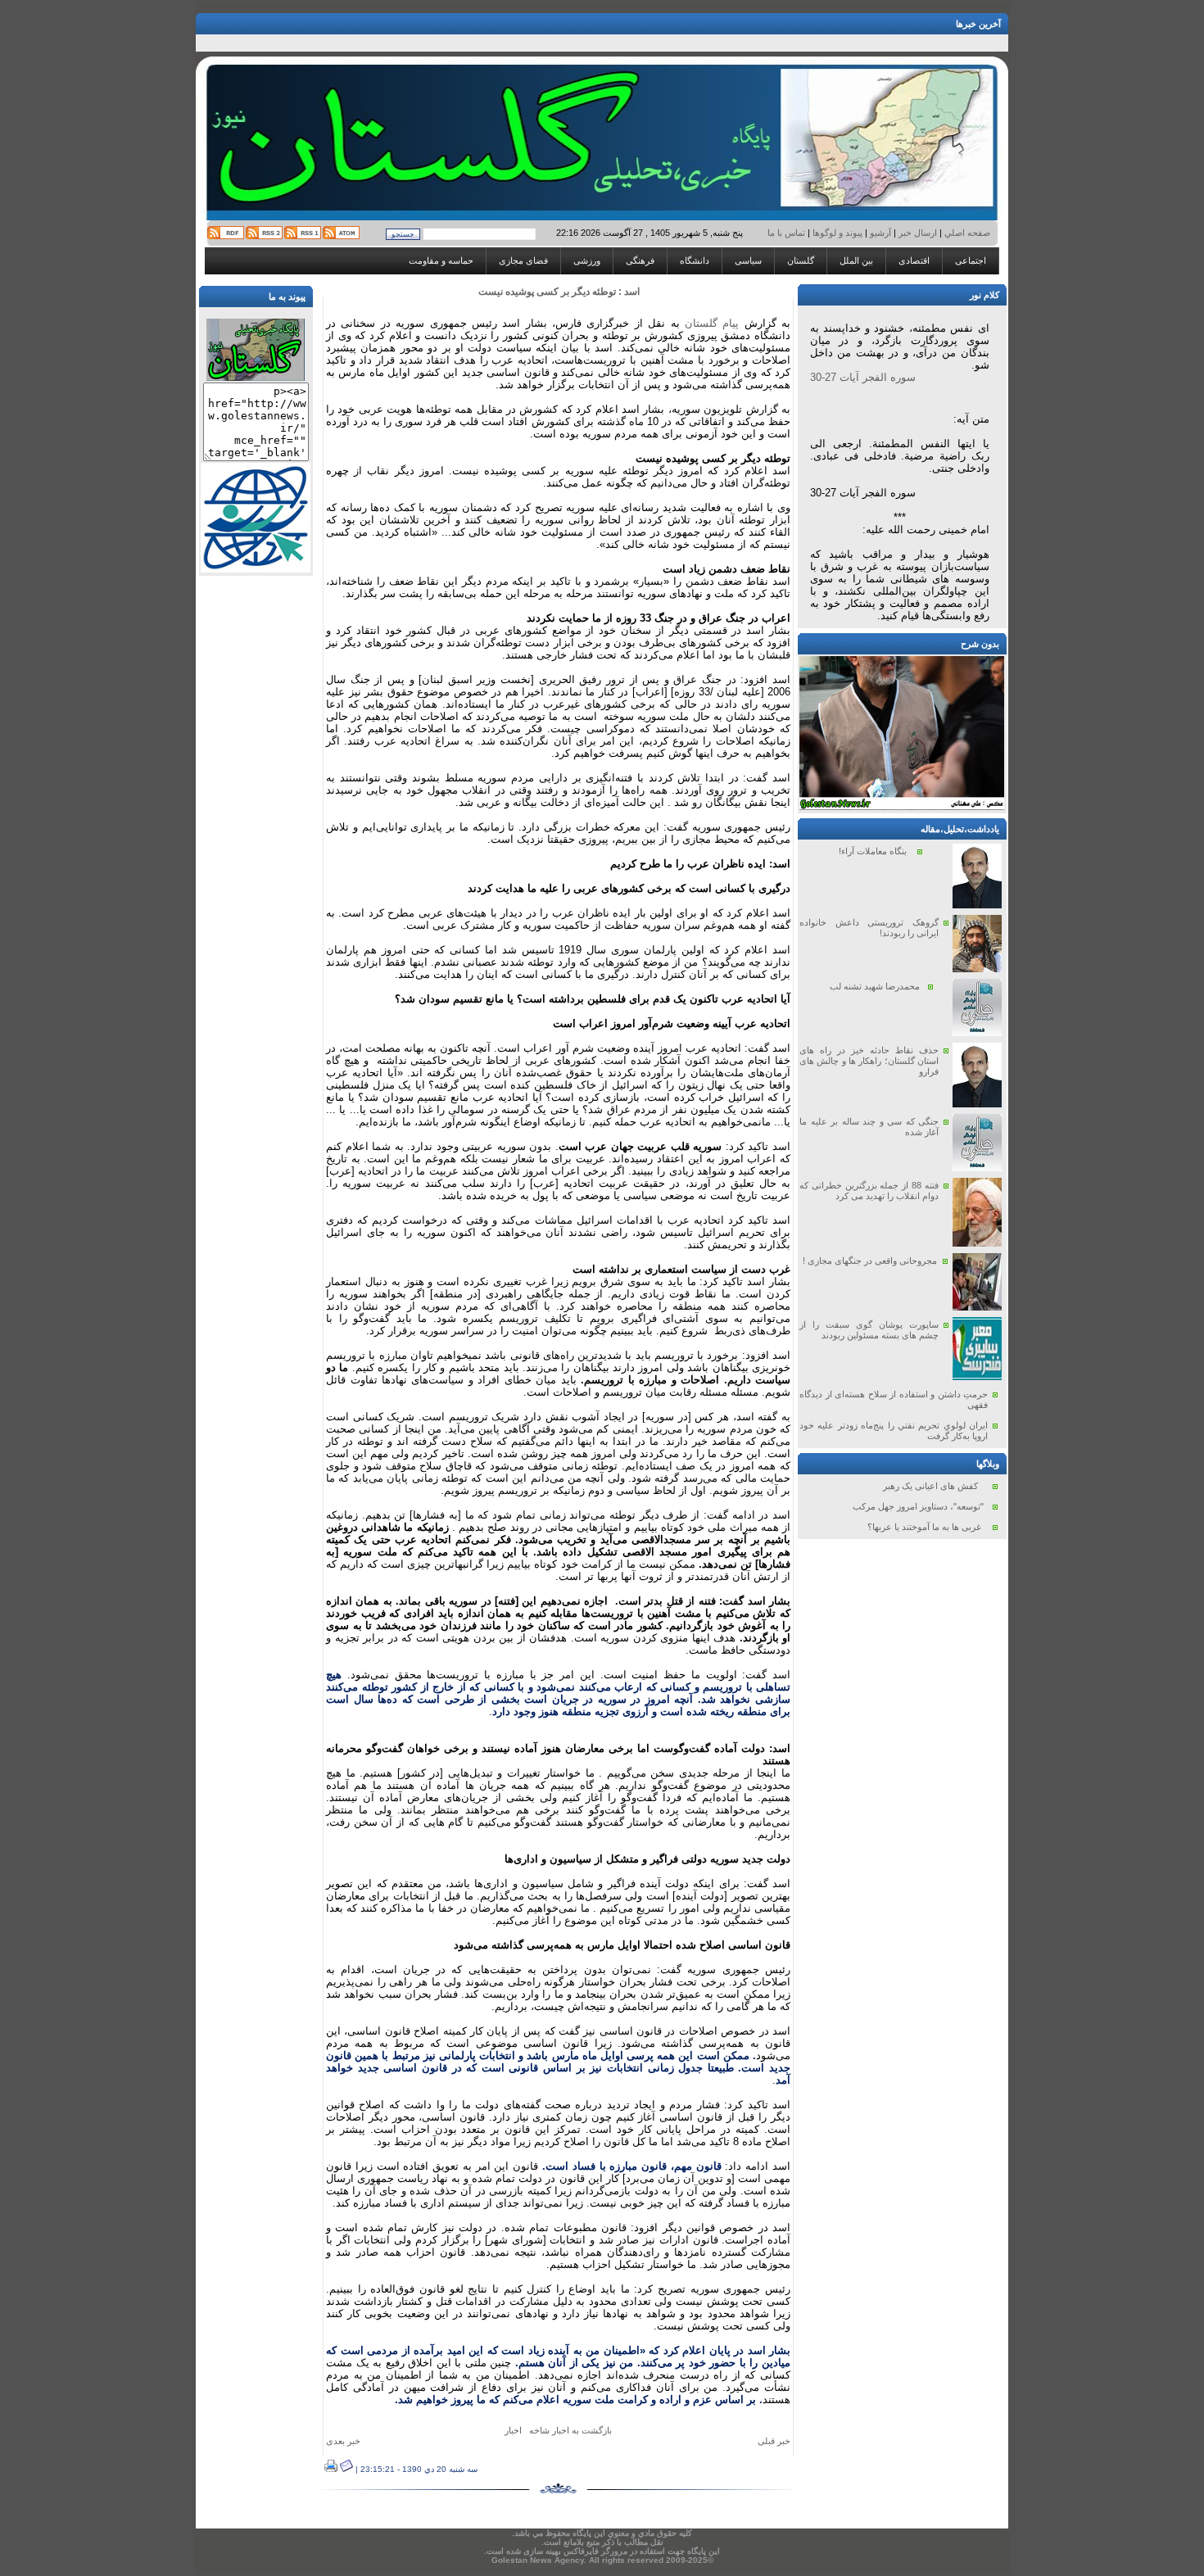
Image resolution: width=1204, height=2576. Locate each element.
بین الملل (856, 260)
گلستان (801, 260)
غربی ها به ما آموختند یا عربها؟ (924, 1527)
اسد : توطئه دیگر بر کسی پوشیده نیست (559, 292)
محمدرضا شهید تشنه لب (875, 986)
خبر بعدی (343, 2441)
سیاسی (748, 260)
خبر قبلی (774, 2441)
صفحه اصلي (966, 233)
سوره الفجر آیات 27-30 (863, 377)
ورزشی (587, 260)
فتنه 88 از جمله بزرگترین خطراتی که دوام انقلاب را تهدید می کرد (869, 1191)
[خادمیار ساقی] (902, 807)
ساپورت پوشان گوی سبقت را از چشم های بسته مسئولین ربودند (869, 1330)
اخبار (513, 2430)
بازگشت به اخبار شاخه (570, 2430)
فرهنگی (640, 260)
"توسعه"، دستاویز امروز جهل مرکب (918, 1506)
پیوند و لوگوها (837, 233)
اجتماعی (971, 260)
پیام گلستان (712, 323)
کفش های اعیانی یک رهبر (930, 1486)
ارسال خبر (918, 233)
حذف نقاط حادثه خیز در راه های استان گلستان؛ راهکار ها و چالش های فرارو (869, 1061)
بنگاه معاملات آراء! (873, 851)
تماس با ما (788, 233)
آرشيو (880, 233)
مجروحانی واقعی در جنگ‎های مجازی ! (870, 1261)
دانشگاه (695, 260)
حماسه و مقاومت (441, 260)
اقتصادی (914, 260)
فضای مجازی (523, 260)
